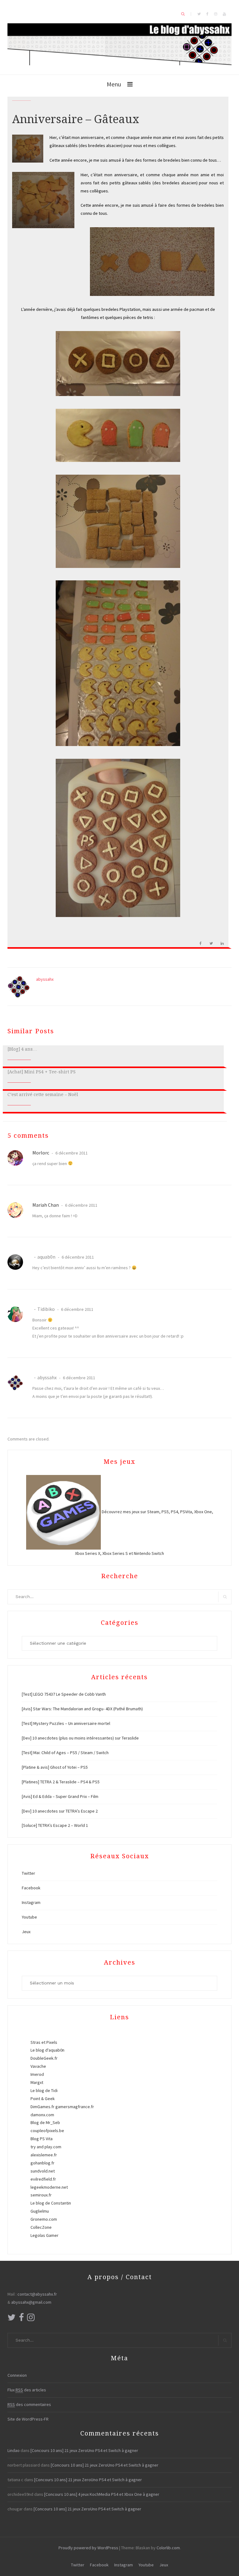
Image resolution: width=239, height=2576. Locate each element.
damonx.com (42, 2115)
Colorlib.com (168, 2548)
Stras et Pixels (44, 2042)
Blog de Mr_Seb (45, 2122)
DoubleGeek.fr (44, 2058)
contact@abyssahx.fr (37, 2294)
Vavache (38, 2066)
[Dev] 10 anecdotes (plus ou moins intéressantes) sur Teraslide (80, 1738)
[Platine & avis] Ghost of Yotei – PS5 (55, 1767)
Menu (114, 84)
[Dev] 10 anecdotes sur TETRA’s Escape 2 (60, 1811)
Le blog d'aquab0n (47, 2050)
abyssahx (45, 979)
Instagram (31, 1902)
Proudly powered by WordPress (88, 2548)
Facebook (31, 1888)
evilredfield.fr (43, 2179)
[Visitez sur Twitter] (12, 2319)
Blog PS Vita (42, 2139)
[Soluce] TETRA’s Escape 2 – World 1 (55, 1825)
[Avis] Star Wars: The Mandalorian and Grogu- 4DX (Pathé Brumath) (82, 1709)
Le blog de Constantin (51, 2203)
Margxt (37, 2082)
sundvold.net (43, 2171)
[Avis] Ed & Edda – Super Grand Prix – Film (60, 1796)
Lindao (14, 2450)
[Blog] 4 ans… (22, 1049)
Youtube (29, 1917)
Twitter (28, 1873)
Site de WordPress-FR (28, 2419)
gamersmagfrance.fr (75, 2107)
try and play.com (46, 2147)
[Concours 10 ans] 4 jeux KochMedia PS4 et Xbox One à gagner (102, 2494)
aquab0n (46, 1257)
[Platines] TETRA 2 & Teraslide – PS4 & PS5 (61, 1782)
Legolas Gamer (45, 2235)
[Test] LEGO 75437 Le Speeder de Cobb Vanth (64, 1694)
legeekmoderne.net (49, 2187)
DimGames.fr (42, 2107)
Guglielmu (40, 2211)
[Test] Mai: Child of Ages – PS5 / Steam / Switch (65, 1753)
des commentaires (29, 2404)
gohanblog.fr (42, 2163)
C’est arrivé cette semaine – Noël (43, 1094)
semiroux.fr (41, 2195)
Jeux (26, 1932)
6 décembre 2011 (71, 1153)
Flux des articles (27, 2390)
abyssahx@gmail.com (31, 2302)
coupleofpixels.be (47, 2131)
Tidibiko (46, 1309)
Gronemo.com (44, 2219)
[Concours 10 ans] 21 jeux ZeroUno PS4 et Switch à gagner (84, 2450)
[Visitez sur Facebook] (21, 2319)
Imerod (37, 2074)
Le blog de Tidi (44, 2090)
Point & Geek (43, 2099)
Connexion (17, 2375)
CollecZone (41, 2227)
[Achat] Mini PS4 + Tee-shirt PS (42, 1072)
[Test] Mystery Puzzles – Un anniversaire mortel (66, 1723)
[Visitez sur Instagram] (31, 2319)
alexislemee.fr (44, 2155)
